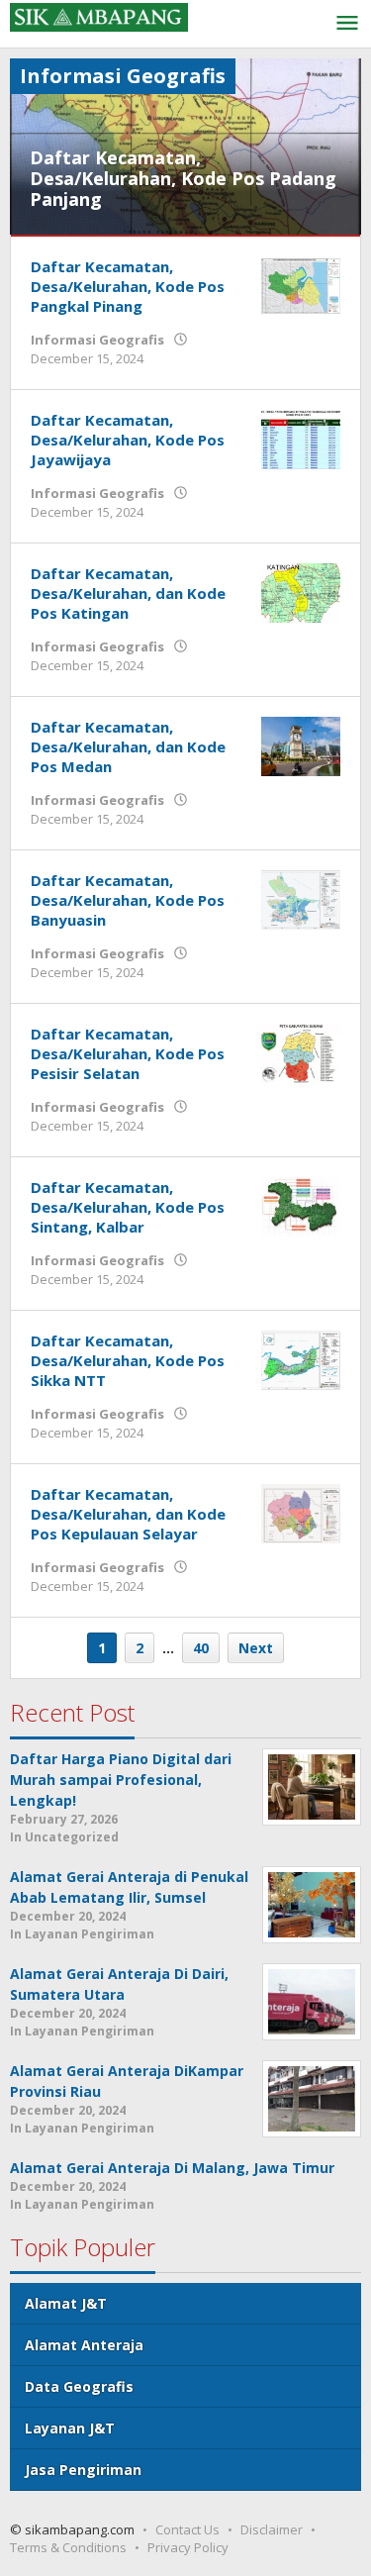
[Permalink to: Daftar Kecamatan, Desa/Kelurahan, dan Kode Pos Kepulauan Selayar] (301, 1511)
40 (201, 1648)
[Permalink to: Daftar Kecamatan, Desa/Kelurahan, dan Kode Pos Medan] (301, 744)
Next (256, 1648)
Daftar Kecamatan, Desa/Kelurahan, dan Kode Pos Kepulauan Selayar (128, 1514)
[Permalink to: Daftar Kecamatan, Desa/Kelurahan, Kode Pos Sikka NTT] (301, 1358)
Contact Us (187, 2529)
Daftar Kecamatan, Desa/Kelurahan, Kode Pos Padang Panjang (183, 178)
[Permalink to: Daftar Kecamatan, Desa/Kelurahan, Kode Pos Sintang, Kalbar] (301, 1204)
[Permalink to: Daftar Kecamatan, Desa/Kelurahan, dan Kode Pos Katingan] (301, 591)
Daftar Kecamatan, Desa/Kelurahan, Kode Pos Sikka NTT (128, 1360)
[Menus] (347, 24)
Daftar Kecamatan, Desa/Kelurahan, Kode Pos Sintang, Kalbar (128, 1207)
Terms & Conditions (68, 2547)
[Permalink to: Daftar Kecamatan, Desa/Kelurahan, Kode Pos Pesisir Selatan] (301, 1051)
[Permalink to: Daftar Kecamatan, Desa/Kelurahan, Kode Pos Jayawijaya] (301, 437)
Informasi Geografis (97, 340)
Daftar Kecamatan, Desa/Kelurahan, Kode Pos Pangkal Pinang (128, 286)
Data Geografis (79, 2386)
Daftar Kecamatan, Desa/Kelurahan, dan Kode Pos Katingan (128, 593)
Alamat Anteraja (84, 2345)
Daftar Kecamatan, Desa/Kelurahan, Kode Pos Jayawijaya (128, 440)
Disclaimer (272, 2529)
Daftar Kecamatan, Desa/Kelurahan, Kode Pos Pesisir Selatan (128, 1053)
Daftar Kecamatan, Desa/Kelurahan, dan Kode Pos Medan (128, 746)
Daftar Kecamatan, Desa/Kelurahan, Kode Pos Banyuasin (128, 900)
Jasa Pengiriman (83, 2470)
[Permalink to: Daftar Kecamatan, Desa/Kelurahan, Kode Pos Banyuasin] (301, 897)
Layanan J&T (70, 2428)
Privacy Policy (188, 2547)
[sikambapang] (99, 15)
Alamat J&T (66, 2303)
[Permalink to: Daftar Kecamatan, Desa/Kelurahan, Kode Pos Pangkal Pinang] (301, 284)
